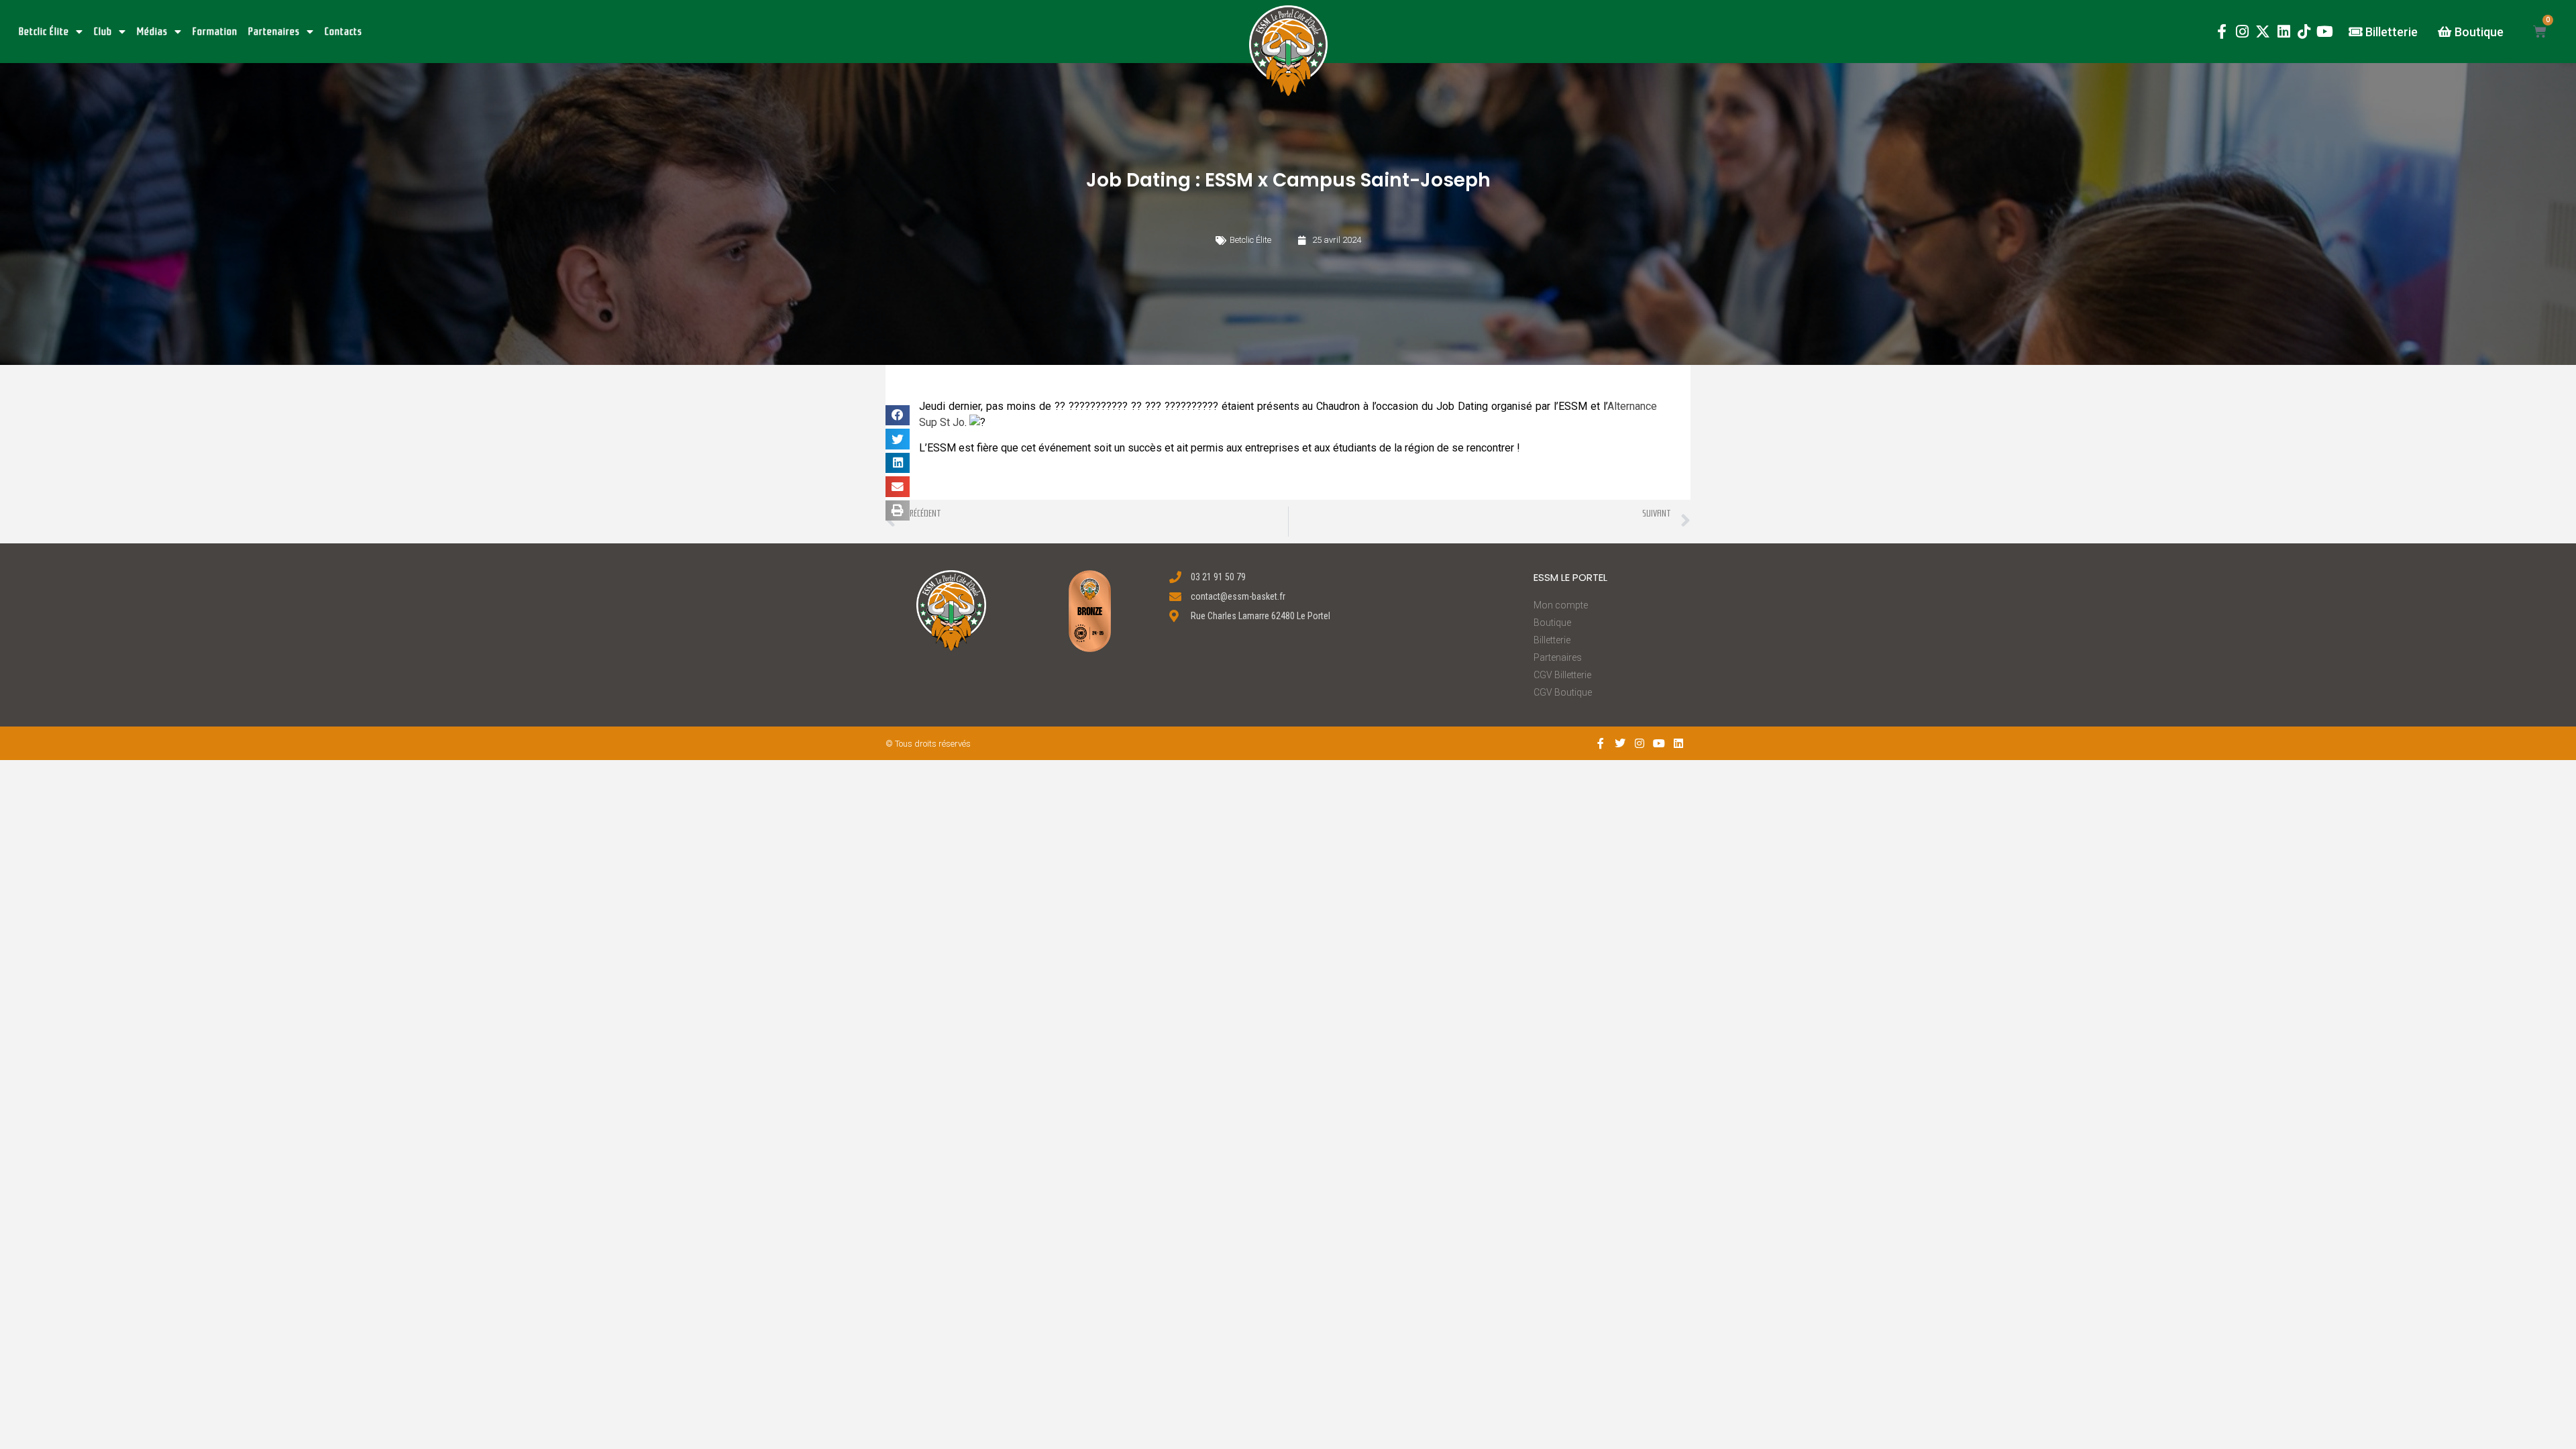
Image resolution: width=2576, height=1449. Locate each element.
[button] (1288, 51)
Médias (152, 32)
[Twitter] (1620, 744)
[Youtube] (2325, 32)
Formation (215, 32)
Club (103, 32)
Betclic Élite (44, 32)
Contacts (343, 32)
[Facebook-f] (2221, 32)
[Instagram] (2242, 32)
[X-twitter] (2263, 32)
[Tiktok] (2304, 32)
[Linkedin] (2284, 32)
